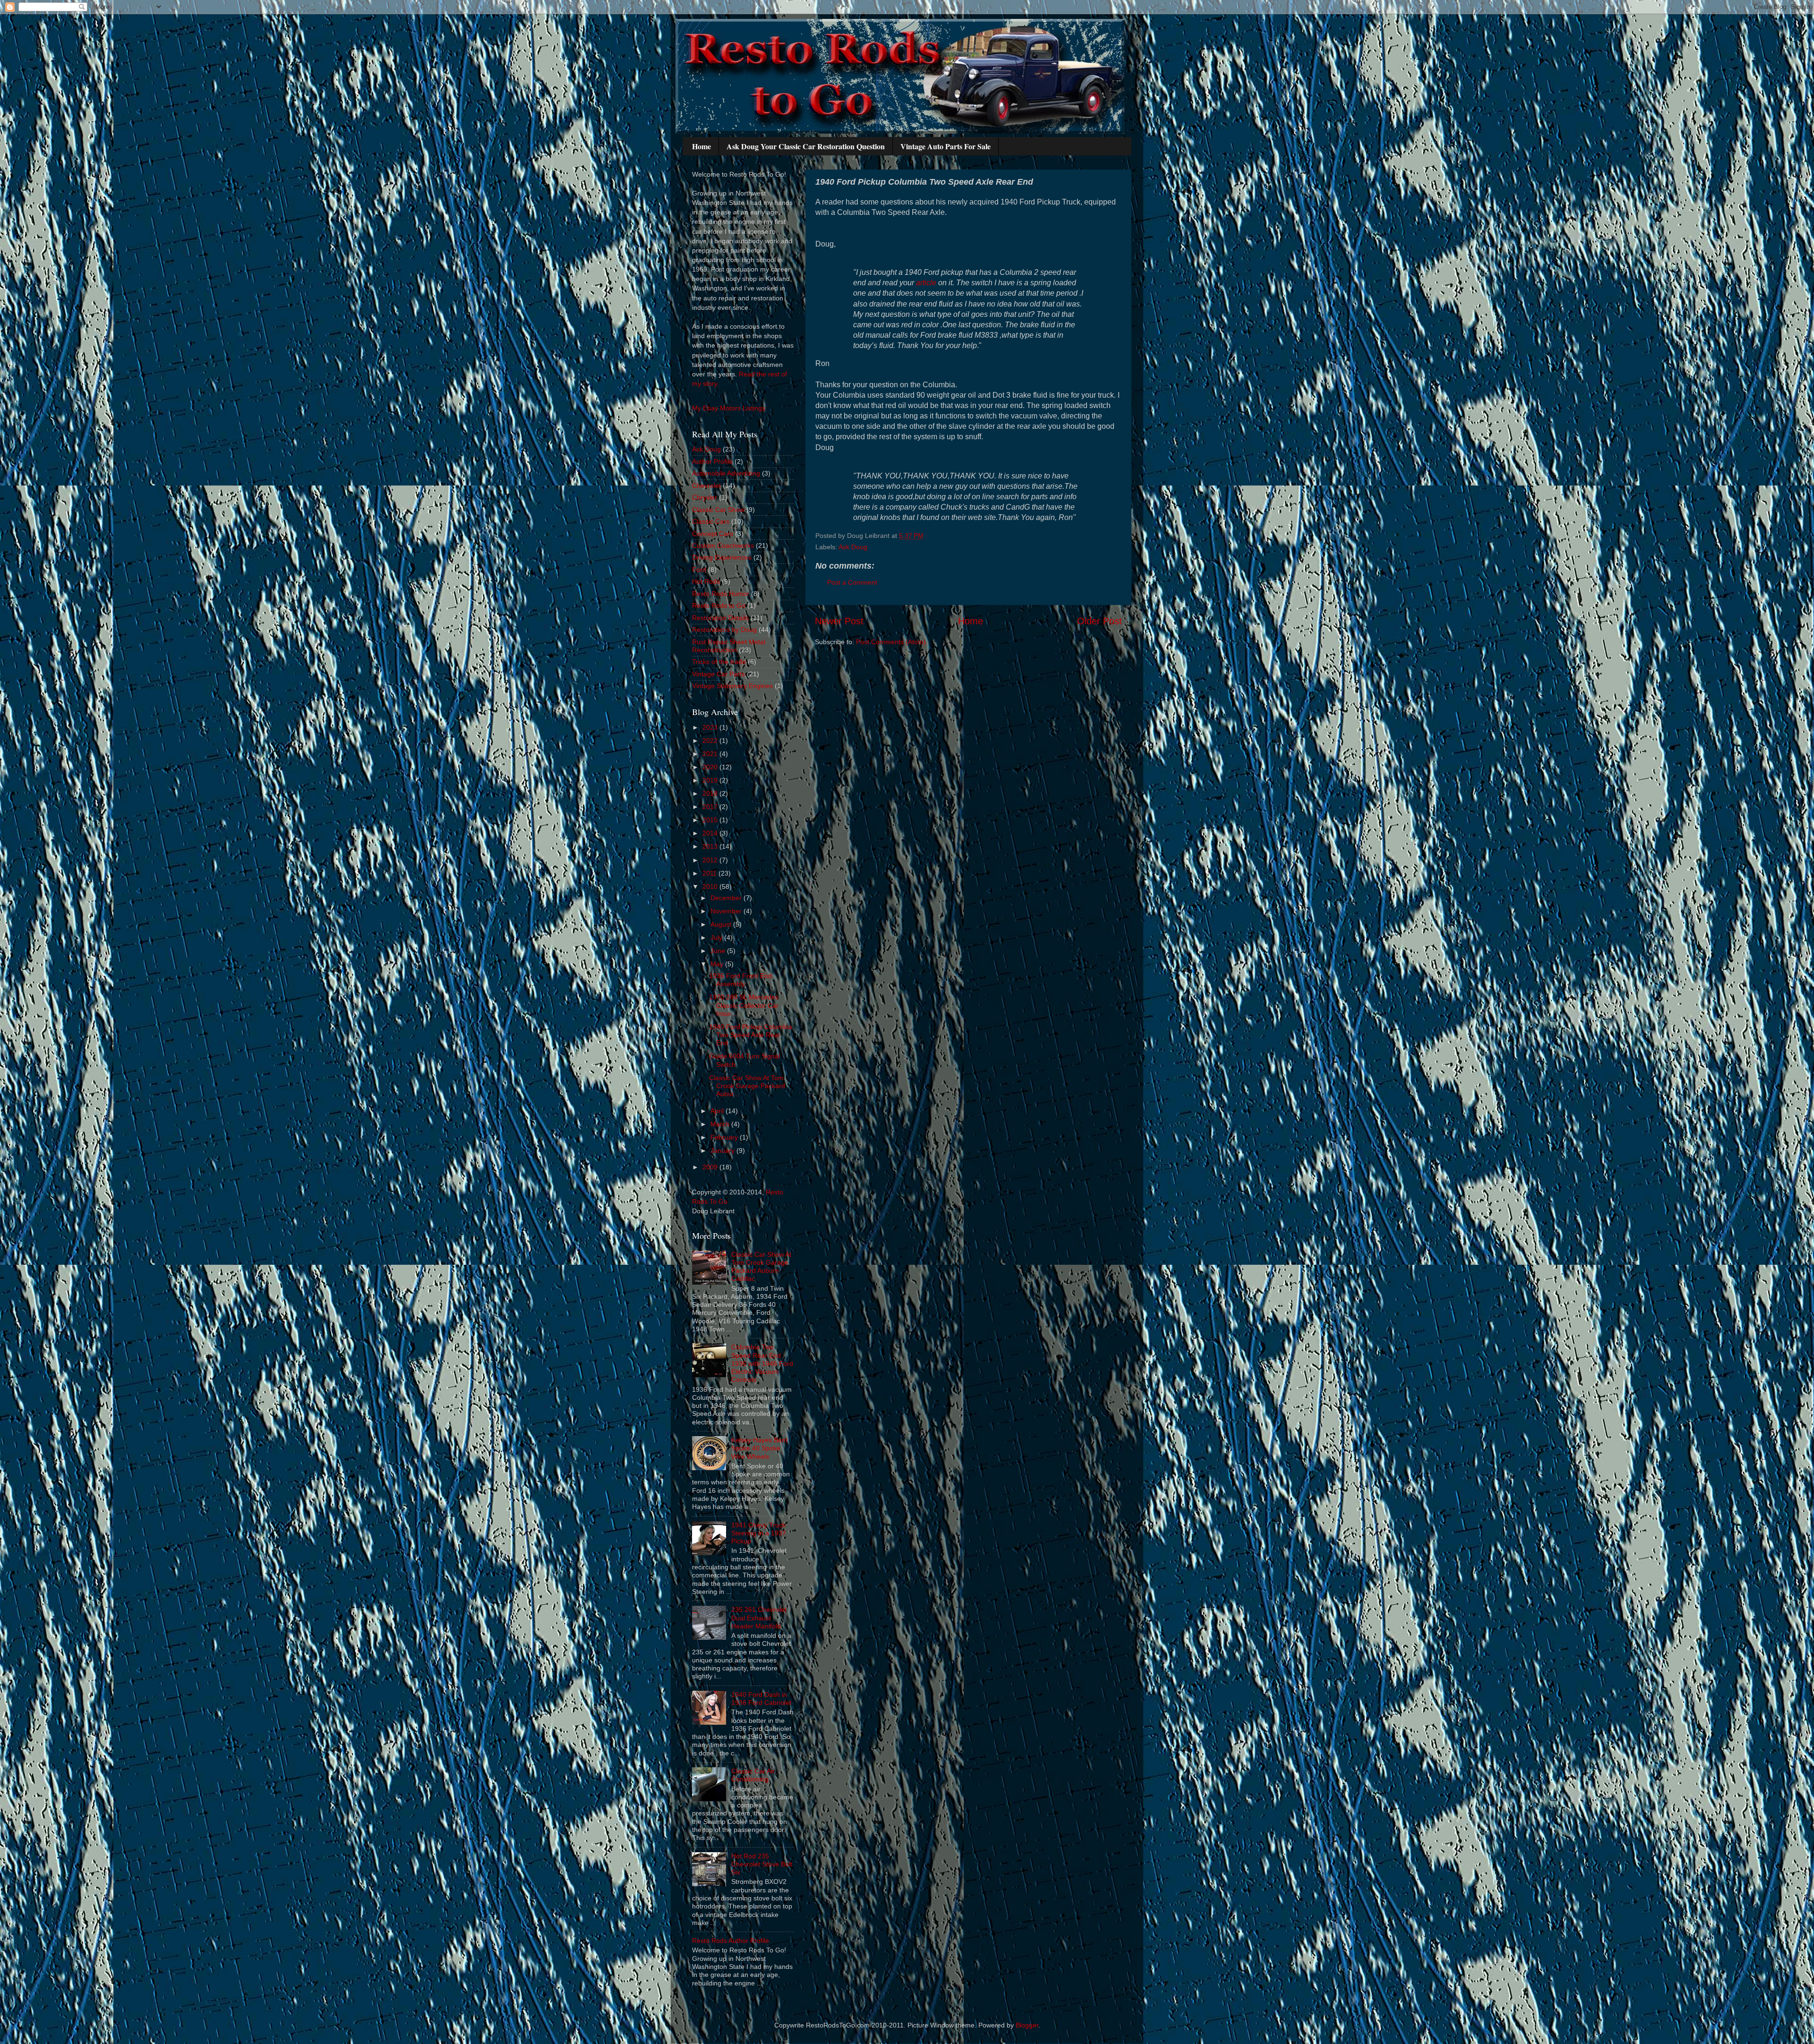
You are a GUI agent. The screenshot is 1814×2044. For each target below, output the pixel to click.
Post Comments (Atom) (891, 642)
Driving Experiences (722, 557)
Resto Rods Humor (721, 594)
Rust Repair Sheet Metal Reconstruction (729, 646)
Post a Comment (852, 582)
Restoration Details (720, 618)
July (717, 937)
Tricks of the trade (719, 662)
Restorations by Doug (724, 630)
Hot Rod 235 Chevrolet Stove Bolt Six (762, 1864)
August (722, 924)
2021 (711, 754)
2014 (711, 833)
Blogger (1027, 2025)
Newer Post (839, 621)
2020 (711, 767)
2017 (711, 807)
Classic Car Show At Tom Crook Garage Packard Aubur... (747, 1086)
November (727, 911)
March (721, 1124)
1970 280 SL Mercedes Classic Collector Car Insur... (744, 1005)
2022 (711, 741)
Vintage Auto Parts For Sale (946, 146)
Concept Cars (713, 534)
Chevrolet (706, 485)
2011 (710, 873)
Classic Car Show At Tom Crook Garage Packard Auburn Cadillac (761, 1267)
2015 (711, 820)
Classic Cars (711, 521)
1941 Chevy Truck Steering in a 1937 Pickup (759, 1533)
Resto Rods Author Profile (731, 1941)
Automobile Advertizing (726, 473)
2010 (711, 886)
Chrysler (705, 497)
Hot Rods (706, 581)
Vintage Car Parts (719, 674)
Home (702, 146)
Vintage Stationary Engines (732, 686)
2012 (711, 860)
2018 (711, 793)
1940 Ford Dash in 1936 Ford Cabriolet (761, 1699)
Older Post (1100, 621)
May (718, 964)
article (926, 283)
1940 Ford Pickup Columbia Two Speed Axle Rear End (751, 1035)
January (723, 1150)
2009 (711, 1167)
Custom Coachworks (723, 545)
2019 (711, 780)
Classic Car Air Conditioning (753, 1775)
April (718, 1111)
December (727, 898)
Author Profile (712, 461)
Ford (699, 570)
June (719, 951)
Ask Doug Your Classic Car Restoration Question (806, 146)
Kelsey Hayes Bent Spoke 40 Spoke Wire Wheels (759, 1448)
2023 (711, 727)
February (725, 1137)
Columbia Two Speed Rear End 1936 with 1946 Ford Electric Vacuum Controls (762, 1363)
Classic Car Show (718, 510)
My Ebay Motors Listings (729, 408)
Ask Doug (853, 547)
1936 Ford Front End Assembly (740, 980)
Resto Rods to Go (719, 605)
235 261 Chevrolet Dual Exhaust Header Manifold (759, 1618)
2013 (711, 846)
